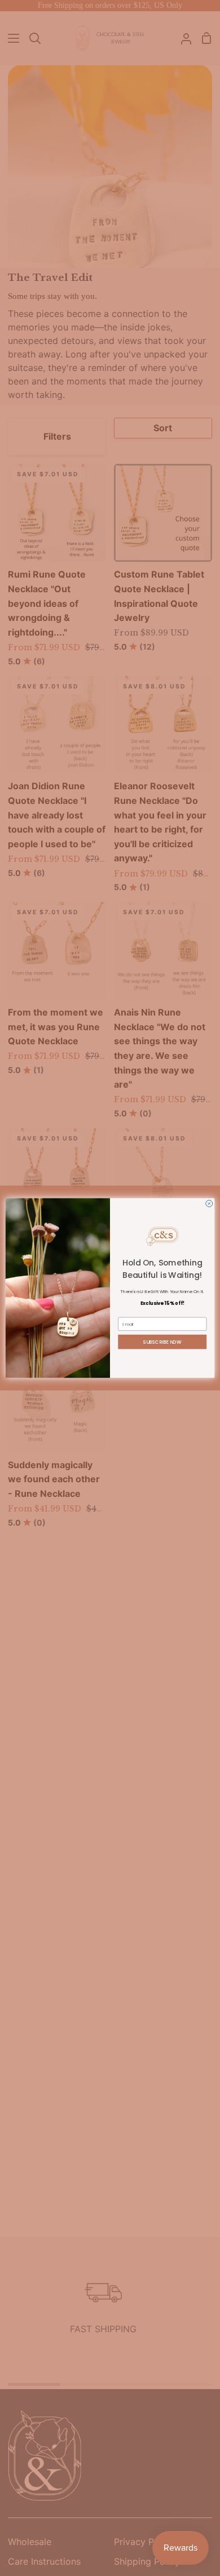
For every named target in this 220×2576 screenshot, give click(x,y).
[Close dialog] (209, 1204)
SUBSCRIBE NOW (162, 1342)
